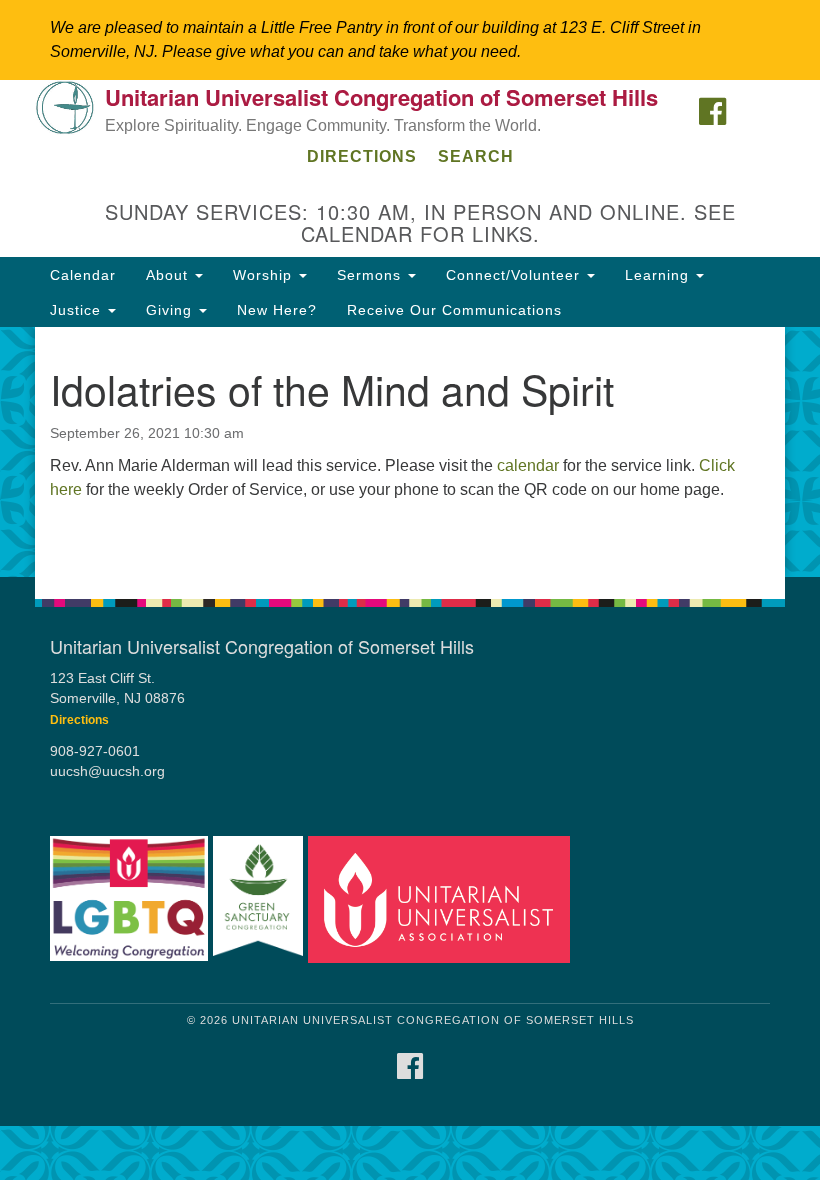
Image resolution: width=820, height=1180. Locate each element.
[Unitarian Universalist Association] (439, 899)
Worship (265, 275)
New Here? (277, 310)
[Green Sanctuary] (258, 899)
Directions (362, 156)
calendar (528, 465)
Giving (171, 310)
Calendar (83, 275)
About (169, 275)
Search (476, 156)
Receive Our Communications (454, 310)
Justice (78, 310)
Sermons (371, 275)
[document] (410, 452)
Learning (659, 275)
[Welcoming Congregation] (129, 899)
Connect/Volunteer (515, 275)
